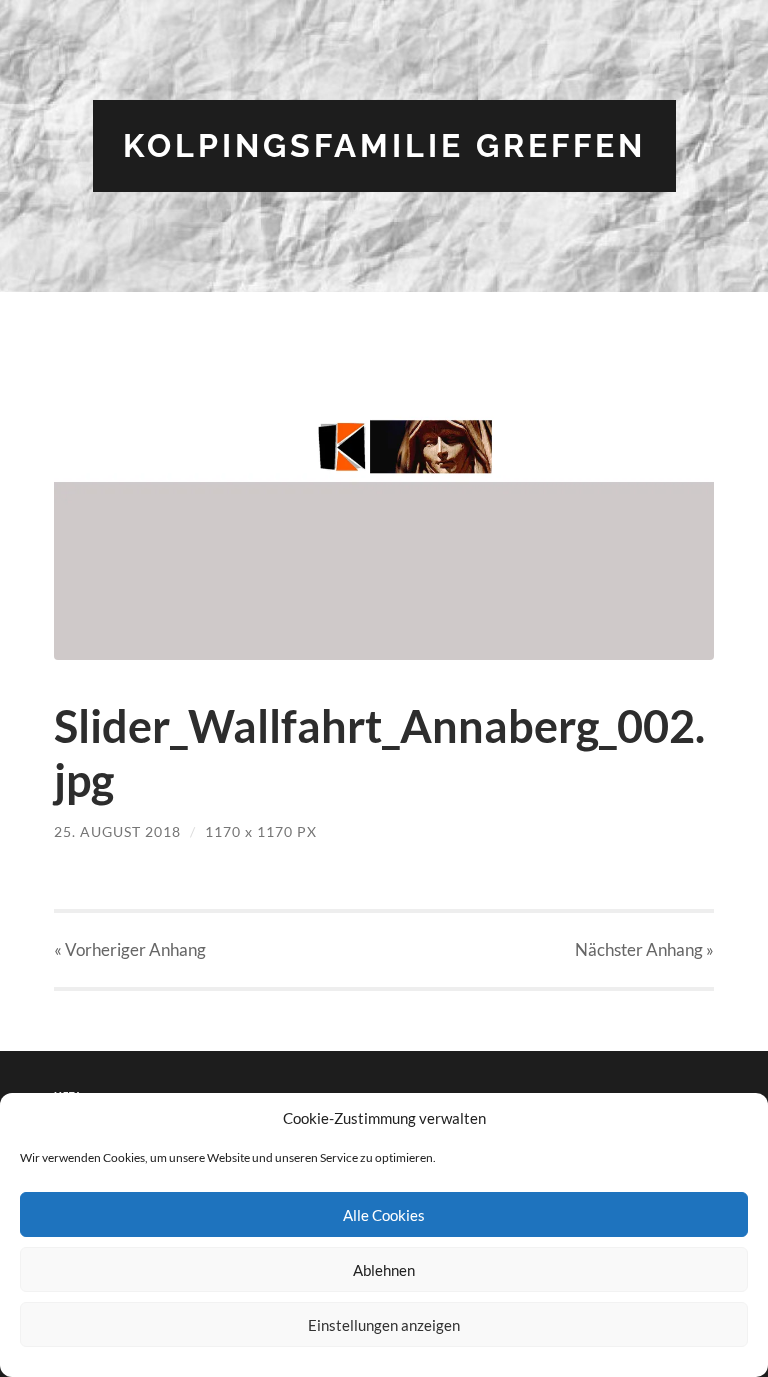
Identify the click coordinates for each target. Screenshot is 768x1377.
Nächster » (644, 949)
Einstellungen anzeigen (384, 1325)
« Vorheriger (130, 949)
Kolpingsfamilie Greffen (384, 145)
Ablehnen (384, 1270)
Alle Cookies (384, 1215)
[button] (384, 504)
